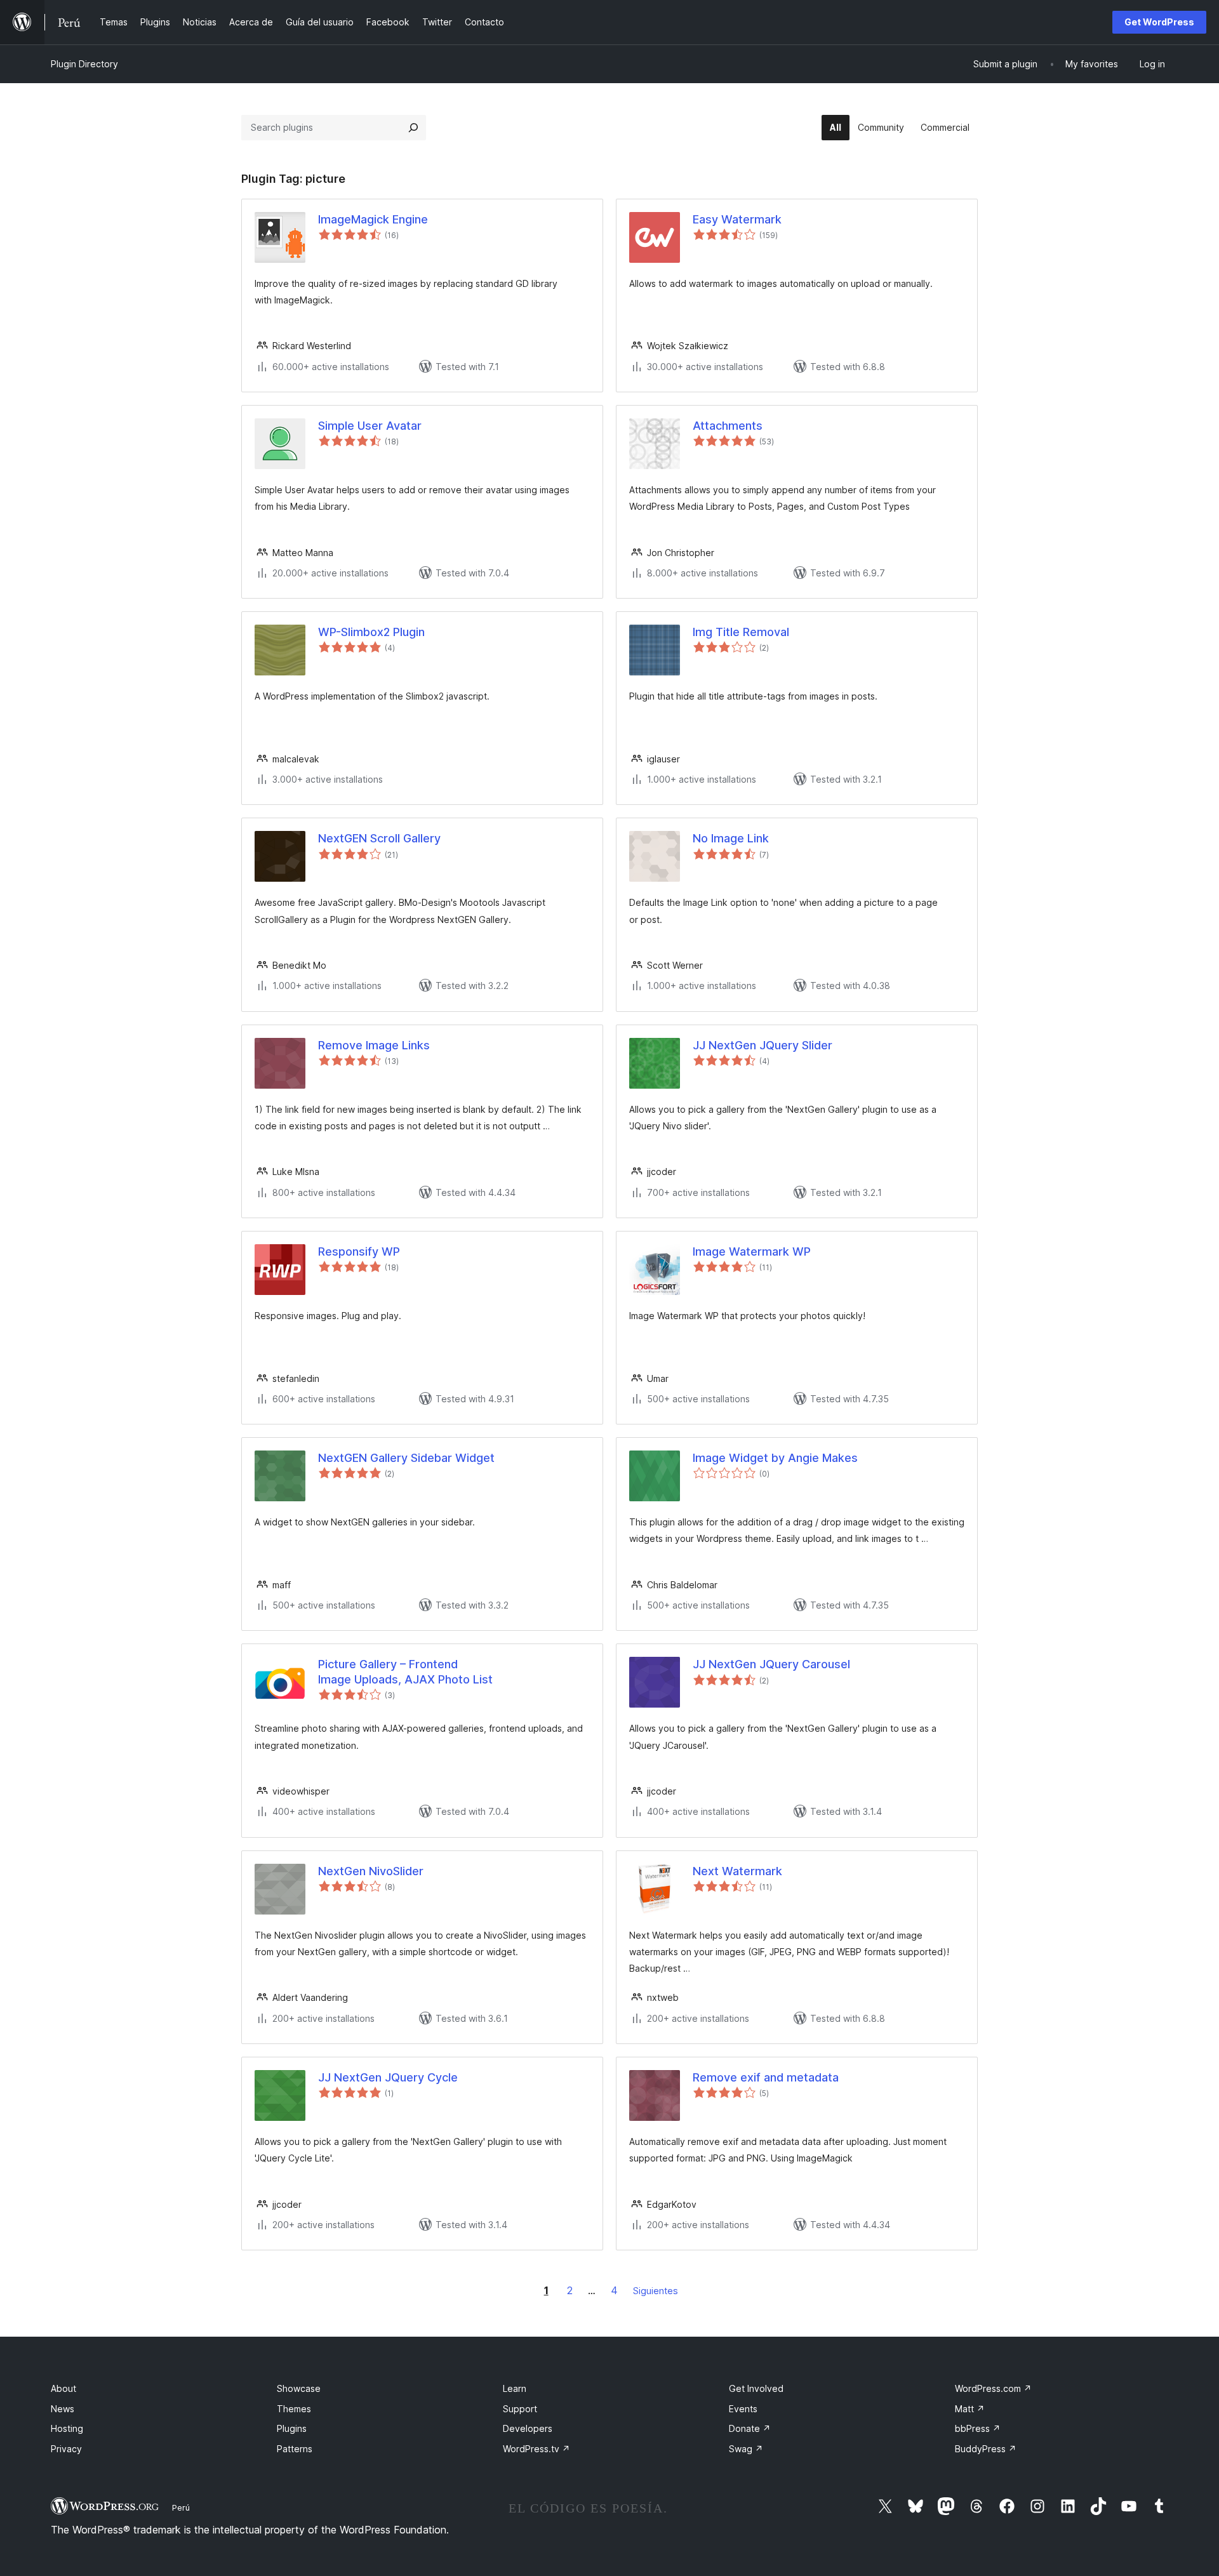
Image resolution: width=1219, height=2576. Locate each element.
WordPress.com (993, 2388)
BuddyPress (986, 2449)
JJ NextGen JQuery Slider (763, 1045)
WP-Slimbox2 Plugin (371, 632)
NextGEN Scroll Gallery (379, 838)
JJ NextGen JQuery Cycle (388, 2077)
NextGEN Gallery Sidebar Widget (406, 1458)
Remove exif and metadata (766, 2077)
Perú (181, 2507)
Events (743, 2409)
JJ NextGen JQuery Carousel (771, 1664)
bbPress (978, 2428)
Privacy (66, 2449)
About (63, 2388)
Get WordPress (1159, 22)
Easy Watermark (737, 219)
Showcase (299, 2388)
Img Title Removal (741, 632)
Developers (528, 2428)
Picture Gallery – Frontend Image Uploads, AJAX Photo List (405, 1671)
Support (520, 2409)
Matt (970, 2409)
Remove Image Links (374, 1045)
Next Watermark (737, 1871)
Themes (294, 2409)
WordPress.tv (536, 2449)
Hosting (67, 2428)
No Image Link (731, 838)
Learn (515, 2388)
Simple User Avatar (370, 426)
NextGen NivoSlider (371, 1871)
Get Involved (756, 2388)
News (63, 2409)
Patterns (295, 2449)
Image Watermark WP (752, 1251)
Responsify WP (359, 1251)
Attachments (728, 426)
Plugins (292, 2428)
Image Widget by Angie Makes (775, 1458)
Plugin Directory (84, 64)
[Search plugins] (413, 128)
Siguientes (656, 2291)
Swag (746, 2449)
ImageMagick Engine (373, 219)
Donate (750, 2428)
